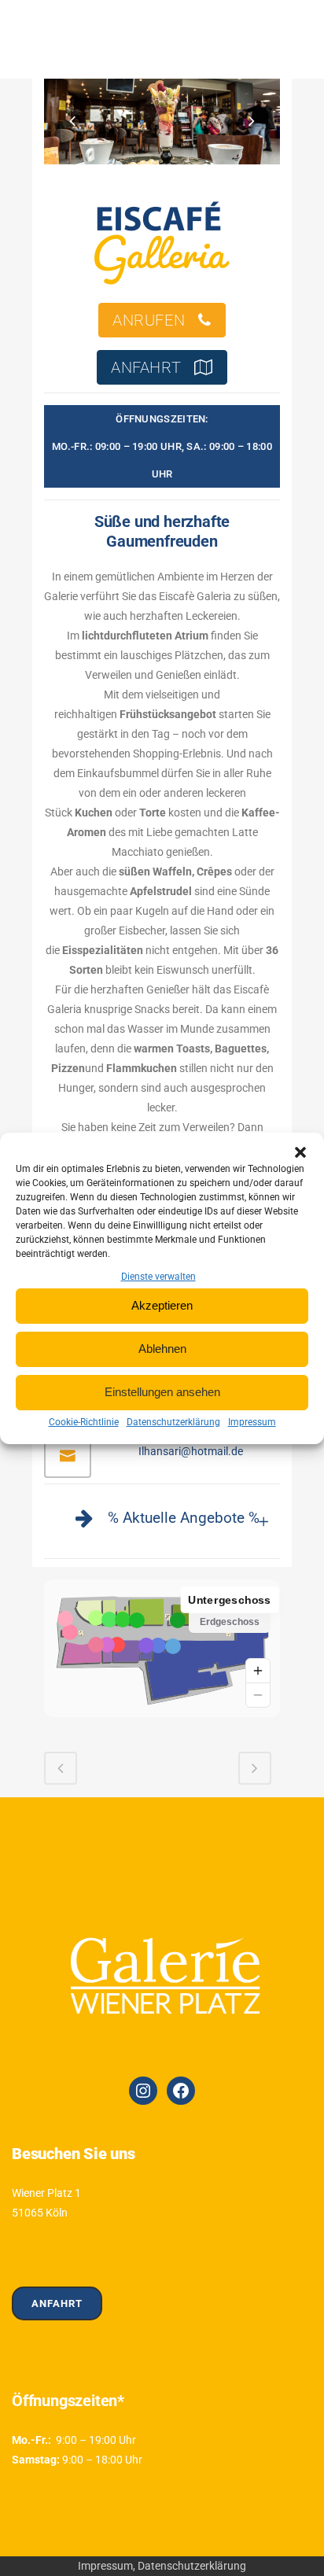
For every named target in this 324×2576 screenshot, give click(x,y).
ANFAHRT (146, 367)
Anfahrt (57, 2303)
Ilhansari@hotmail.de (191, 1451)
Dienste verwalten (158, 1277)
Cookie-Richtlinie (84, 1422)
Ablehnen (162, 1349)
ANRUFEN (149, 320)
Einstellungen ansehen (162, 1392)
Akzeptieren (162, 1305)
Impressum (252, 1422)
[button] (300, 1152)
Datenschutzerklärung (173, 1422)
